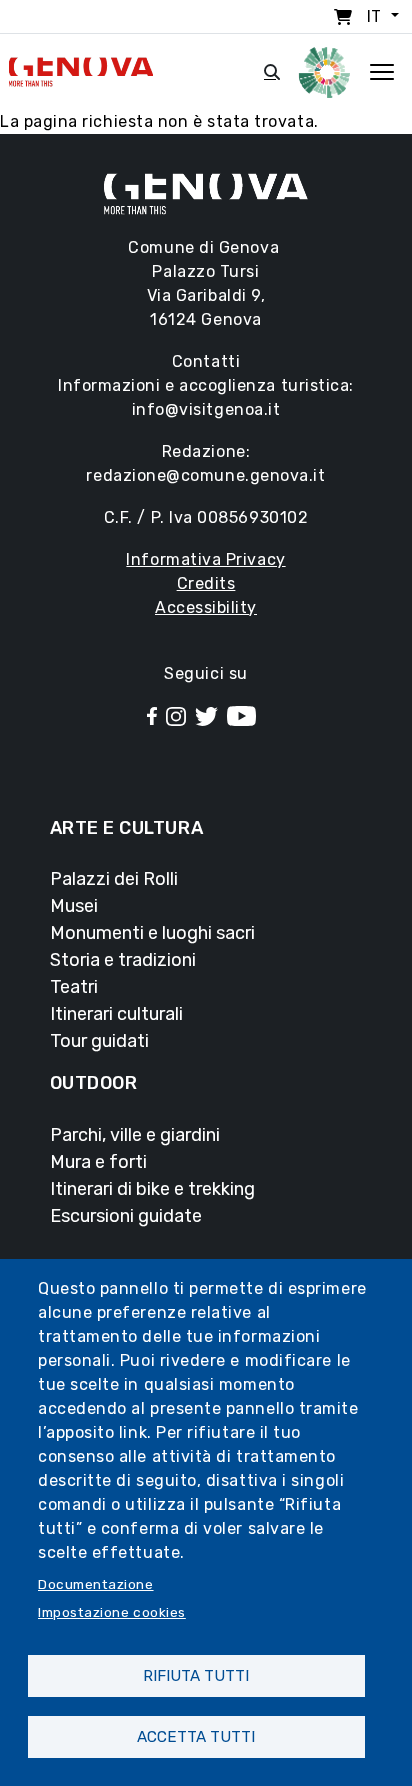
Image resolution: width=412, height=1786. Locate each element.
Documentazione (96, 1584)
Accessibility (206, 607)
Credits (206, 583)
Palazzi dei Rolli (114, 879)
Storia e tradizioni (123, 960)
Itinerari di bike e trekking (152, 1189)
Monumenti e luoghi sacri (152, 933)
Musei (74, 906)
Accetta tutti (196, 1737)
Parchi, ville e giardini (135, 1135)
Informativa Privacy (205, 559)
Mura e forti (98, 1162)
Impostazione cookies (112, 1612)
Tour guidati (99, 1041)
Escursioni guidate (126, 1216)
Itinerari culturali (116, 1014)
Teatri (74, 987)
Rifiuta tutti (196, 1676)
